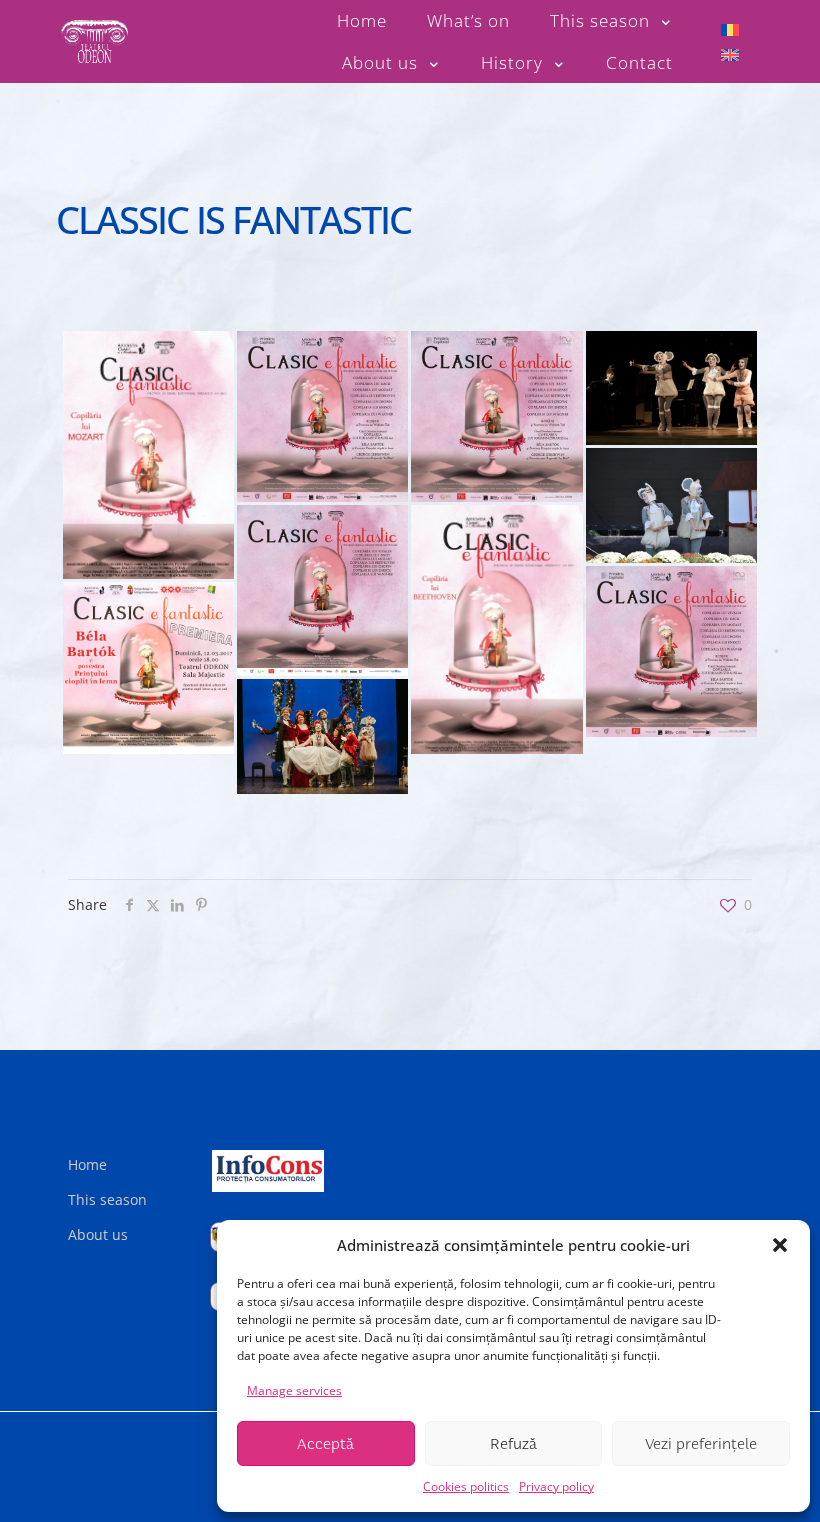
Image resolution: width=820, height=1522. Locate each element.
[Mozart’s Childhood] (148, 455)
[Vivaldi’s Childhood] (322, 416)
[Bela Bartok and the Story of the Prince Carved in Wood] (148, 667)
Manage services (294, 1390)
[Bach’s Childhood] (671, 651)
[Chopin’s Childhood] (671, 388)
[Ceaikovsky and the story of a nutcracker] (322, 736)
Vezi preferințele (701, 1444)
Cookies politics (466, 1486)
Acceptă (325, 1444)
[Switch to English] (730, 54)
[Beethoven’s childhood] (496, 629)
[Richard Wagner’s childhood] (496, 416)
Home (87, 1164)
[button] (780, 1245)
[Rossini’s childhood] (322, 590)
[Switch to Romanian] (730, 28)
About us (98, 1234)
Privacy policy (556, 1486)
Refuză (513, 1444)
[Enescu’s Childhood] (671, 505)
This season (107, 1199)
